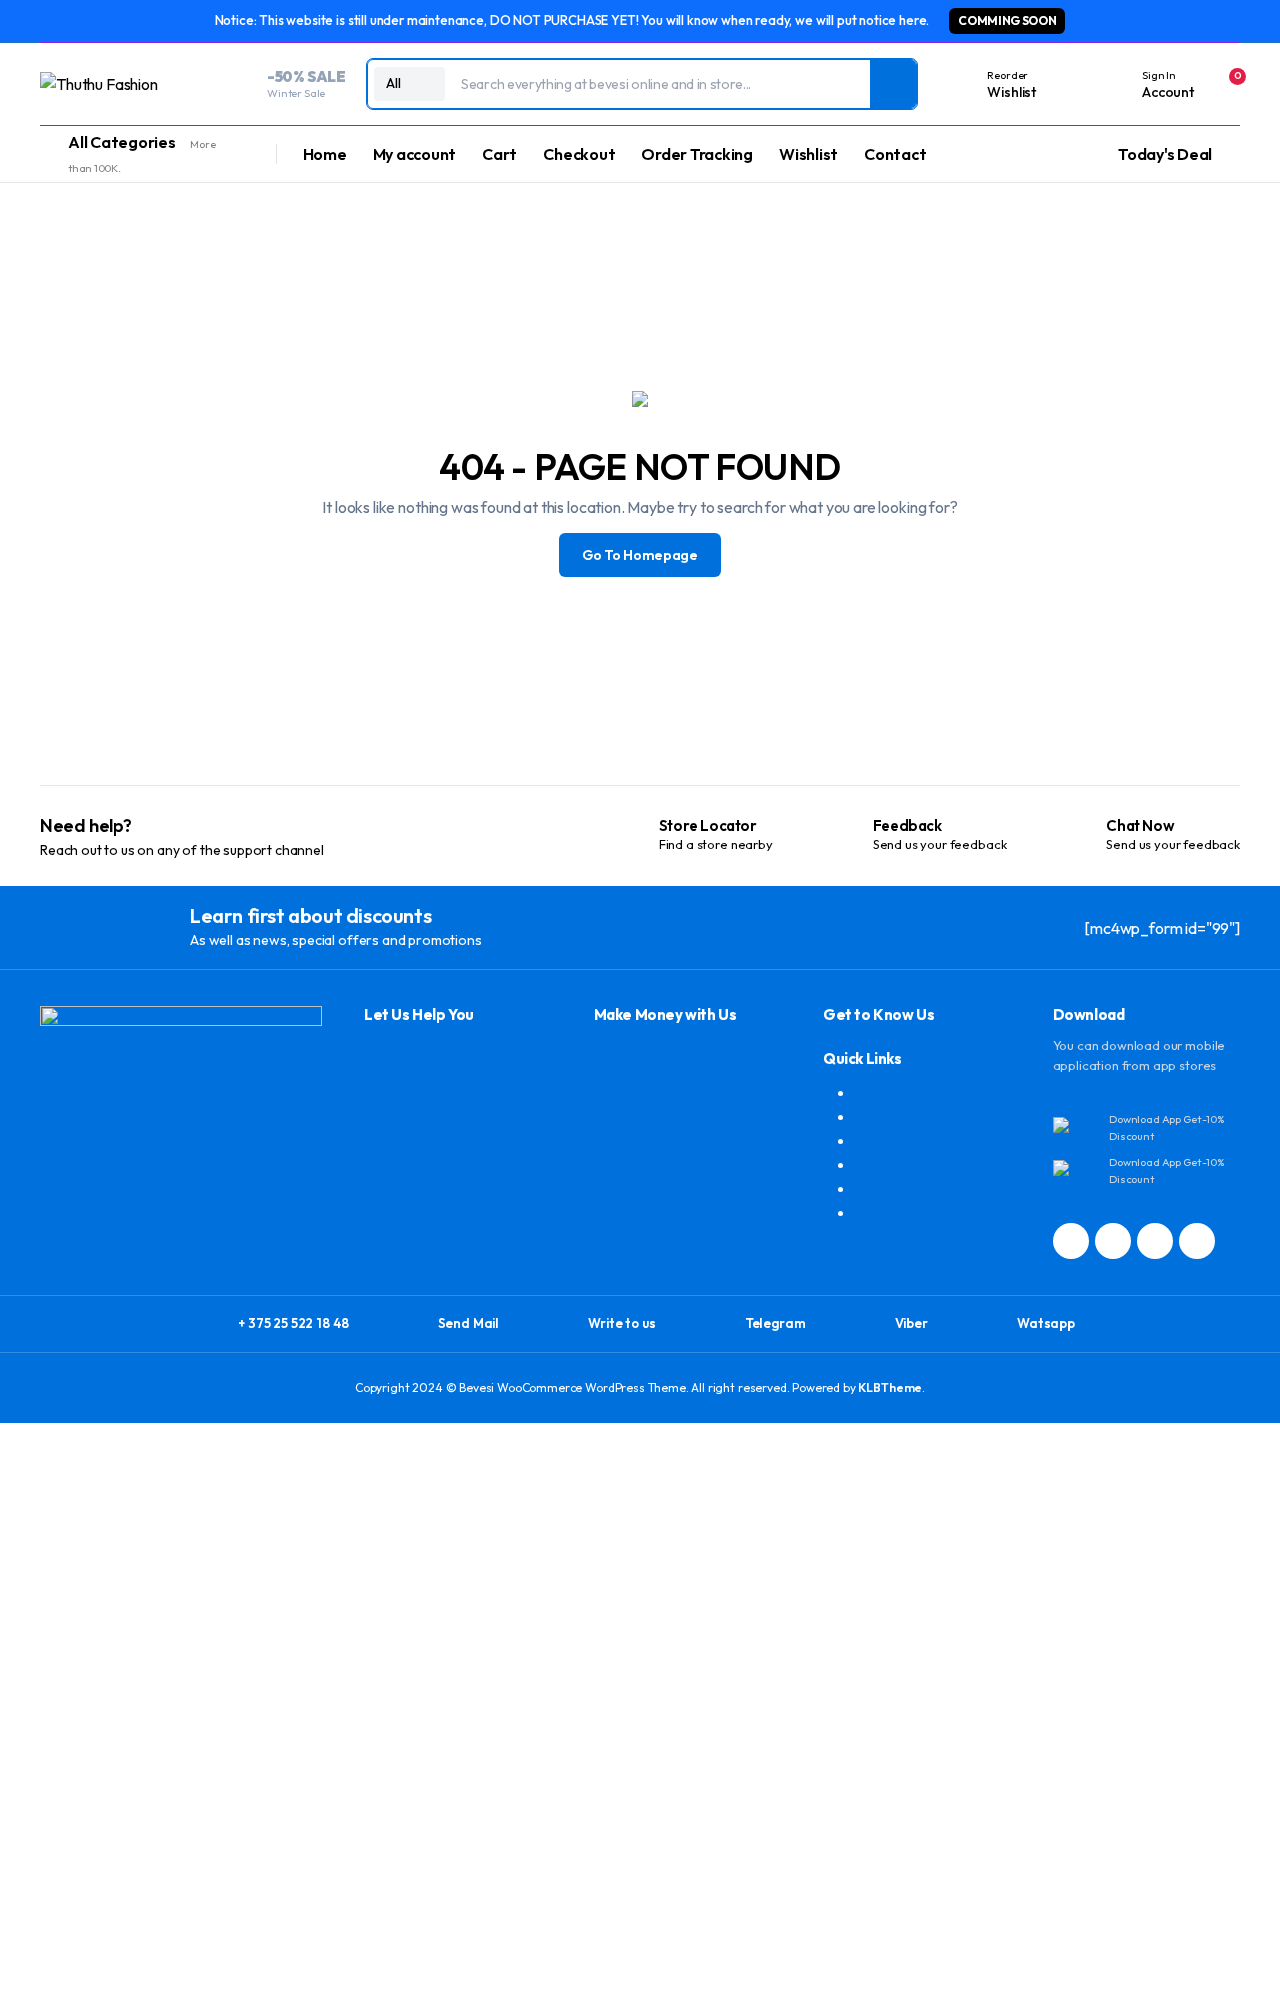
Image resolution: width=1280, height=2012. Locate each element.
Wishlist (808, 154)
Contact (895, 154)
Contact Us (893, 1092)
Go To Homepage (640, 555)
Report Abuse (902, 1188)
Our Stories (893, 1164)
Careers (882, 1140)
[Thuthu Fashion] (119, 84)
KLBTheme (890, 1387)
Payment (886, 1212)
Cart (499, 154)
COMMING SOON (1007, 20)
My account (415, 154)
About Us (887, 1116)
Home (325, 154)
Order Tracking (697, 154)
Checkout (579, 154)
